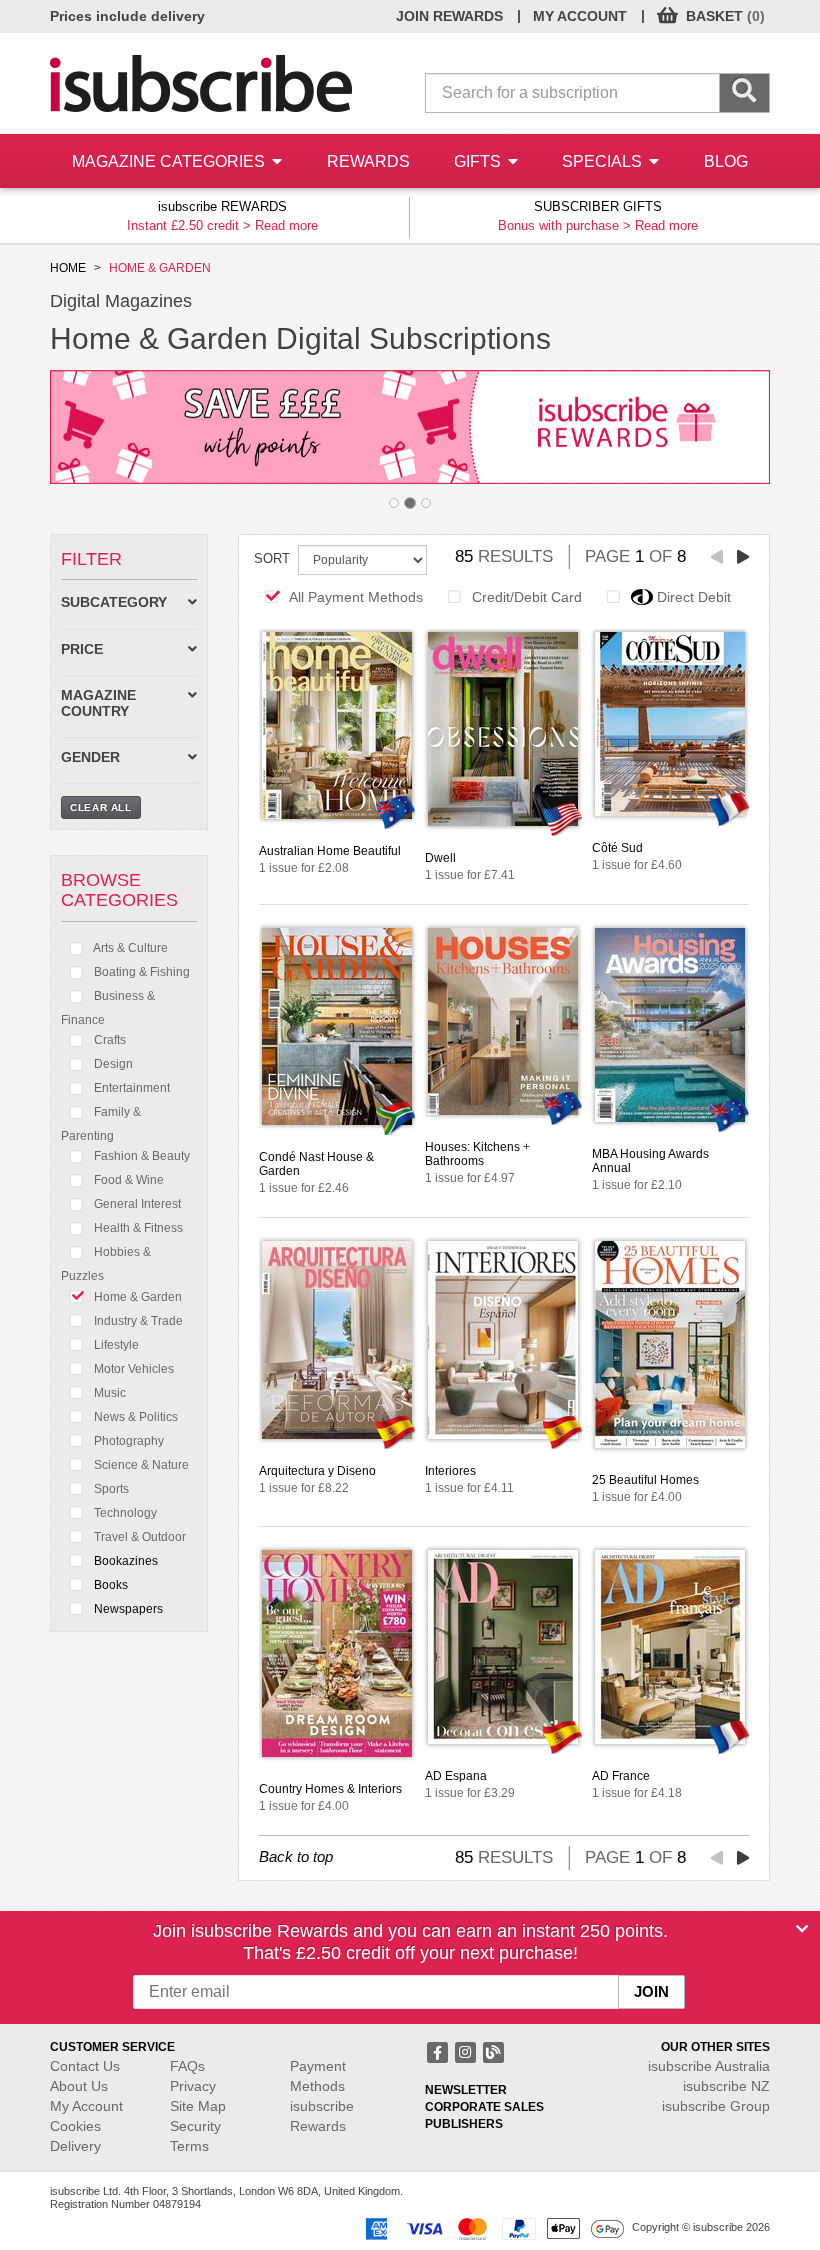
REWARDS (368, 161)
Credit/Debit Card (527, 597)
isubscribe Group (716, 2106)
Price (82, 649)
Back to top (296, 1856)
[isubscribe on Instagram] (467, 2050)
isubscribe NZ (726, 2086)
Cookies (75, 2126)
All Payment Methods (356, 597)
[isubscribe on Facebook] (439, 2050)
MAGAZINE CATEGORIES (170, 161)
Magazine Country (98, 703)
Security (195, 2126)
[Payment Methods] (491, 2228)
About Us (79, 2086)
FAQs (187, 2066)
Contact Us (85, 2066)
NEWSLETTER (466, 2090)
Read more (286, 225)
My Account (86, 2106)
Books (109, 1585)
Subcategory (114, 602)
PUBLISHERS (464, 2124)
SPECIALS (604, 161)
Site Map (198, 2106)
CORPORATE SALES (484, 2107)
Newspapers (127, 1609)
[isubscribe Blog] (493, 2050)
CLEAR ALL (101, 807)
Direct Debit (694, 597)
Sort (272, 558)
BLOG (726, 161)
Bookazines (124, 1561)
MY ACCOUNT (580, 16)
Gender (90, 757)
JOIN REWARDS (449, 16)
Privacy (193, 2086)
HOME (68, 268)
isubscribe (709, 2066)
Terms (189, 2146)
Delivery (75, 2146)
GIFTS (479, 161)
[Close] (802, 1929)
